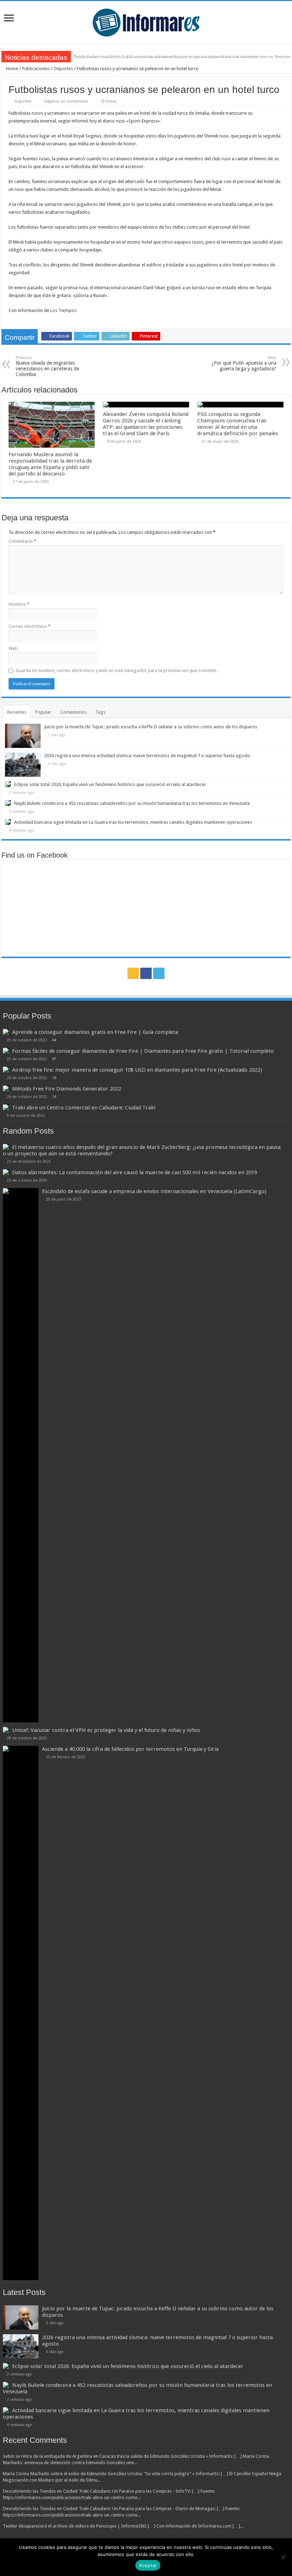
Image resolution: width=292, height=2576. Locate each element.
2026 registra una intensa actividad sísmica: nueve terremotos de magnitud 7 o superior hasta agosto (147, 756)
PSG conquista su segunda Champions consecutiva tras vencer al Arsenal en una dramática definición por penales (238, 424)
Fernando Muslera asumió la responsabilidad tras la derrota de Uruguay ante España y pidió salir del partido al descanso (50, 464)
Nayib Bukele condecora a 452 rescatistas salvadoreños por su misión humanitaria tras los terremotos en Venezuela (132, 803)
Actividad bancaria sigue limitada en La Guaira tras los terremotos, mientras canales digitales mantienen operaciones (133, 822)
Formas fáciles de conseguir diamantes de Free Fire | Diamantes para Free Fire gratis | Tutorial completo (143, 1051)
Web (13, 648)
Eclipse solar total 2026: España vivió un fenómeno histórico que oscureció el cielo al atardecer (110, 784)
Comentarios (73, 712)
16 (54, 1078)
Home (12, 69)
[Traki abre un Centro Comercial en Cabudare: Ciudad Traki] (6, 1107)
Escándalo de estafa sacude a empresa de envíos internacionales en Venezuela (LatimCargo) (154, 1191)
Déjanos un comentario (66, 101)
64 (54, 1040)
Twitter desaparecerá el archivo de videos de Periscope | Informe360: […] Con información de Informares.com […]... (123, 2526)
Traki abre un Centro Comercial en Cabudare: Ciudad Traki (84, 1108)
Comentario (22, 541)
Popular (43, 712)
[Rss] (133, 973)
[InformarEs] (146, 21)
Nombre (19, 604)
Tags (100, 712)
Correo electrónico (30, 626)
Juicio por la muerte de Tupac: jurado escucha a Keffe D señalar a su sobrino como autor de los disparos (151, 727)
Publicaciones (36, 69)
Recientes (17, 712)
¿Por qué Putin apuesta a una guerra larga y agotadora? (244, 363)
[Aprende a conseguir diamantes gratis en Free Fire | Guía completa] (6, 1032)
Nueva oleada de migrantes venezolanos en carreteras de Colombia (47, 366)
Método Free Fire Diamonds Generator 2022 (67, 1089)
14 (54, 1097)
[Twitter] (159, 973)
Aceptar (148, 2565)
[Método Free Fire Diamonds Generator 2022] (6, 1088)
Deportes (63, 69)
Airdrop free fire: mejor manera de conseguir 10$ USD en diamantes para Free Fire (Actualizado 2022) (137, 1070)
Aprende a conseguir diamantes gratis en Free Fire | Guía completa (95, 1032)
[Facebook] (146, 973)
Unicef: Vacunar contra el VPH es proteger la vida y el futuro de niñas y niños (106, 1730)
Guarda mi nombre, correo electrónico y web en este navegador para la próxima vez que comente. (116, 670)
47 (54, 1059)
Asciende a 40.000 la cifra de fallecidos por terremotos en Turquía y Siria (130, 1749)
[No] (283, 2557)
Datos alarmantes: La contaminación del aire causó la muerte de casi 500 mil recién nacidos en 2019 (135, 1172)
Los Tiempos (63, 310)
